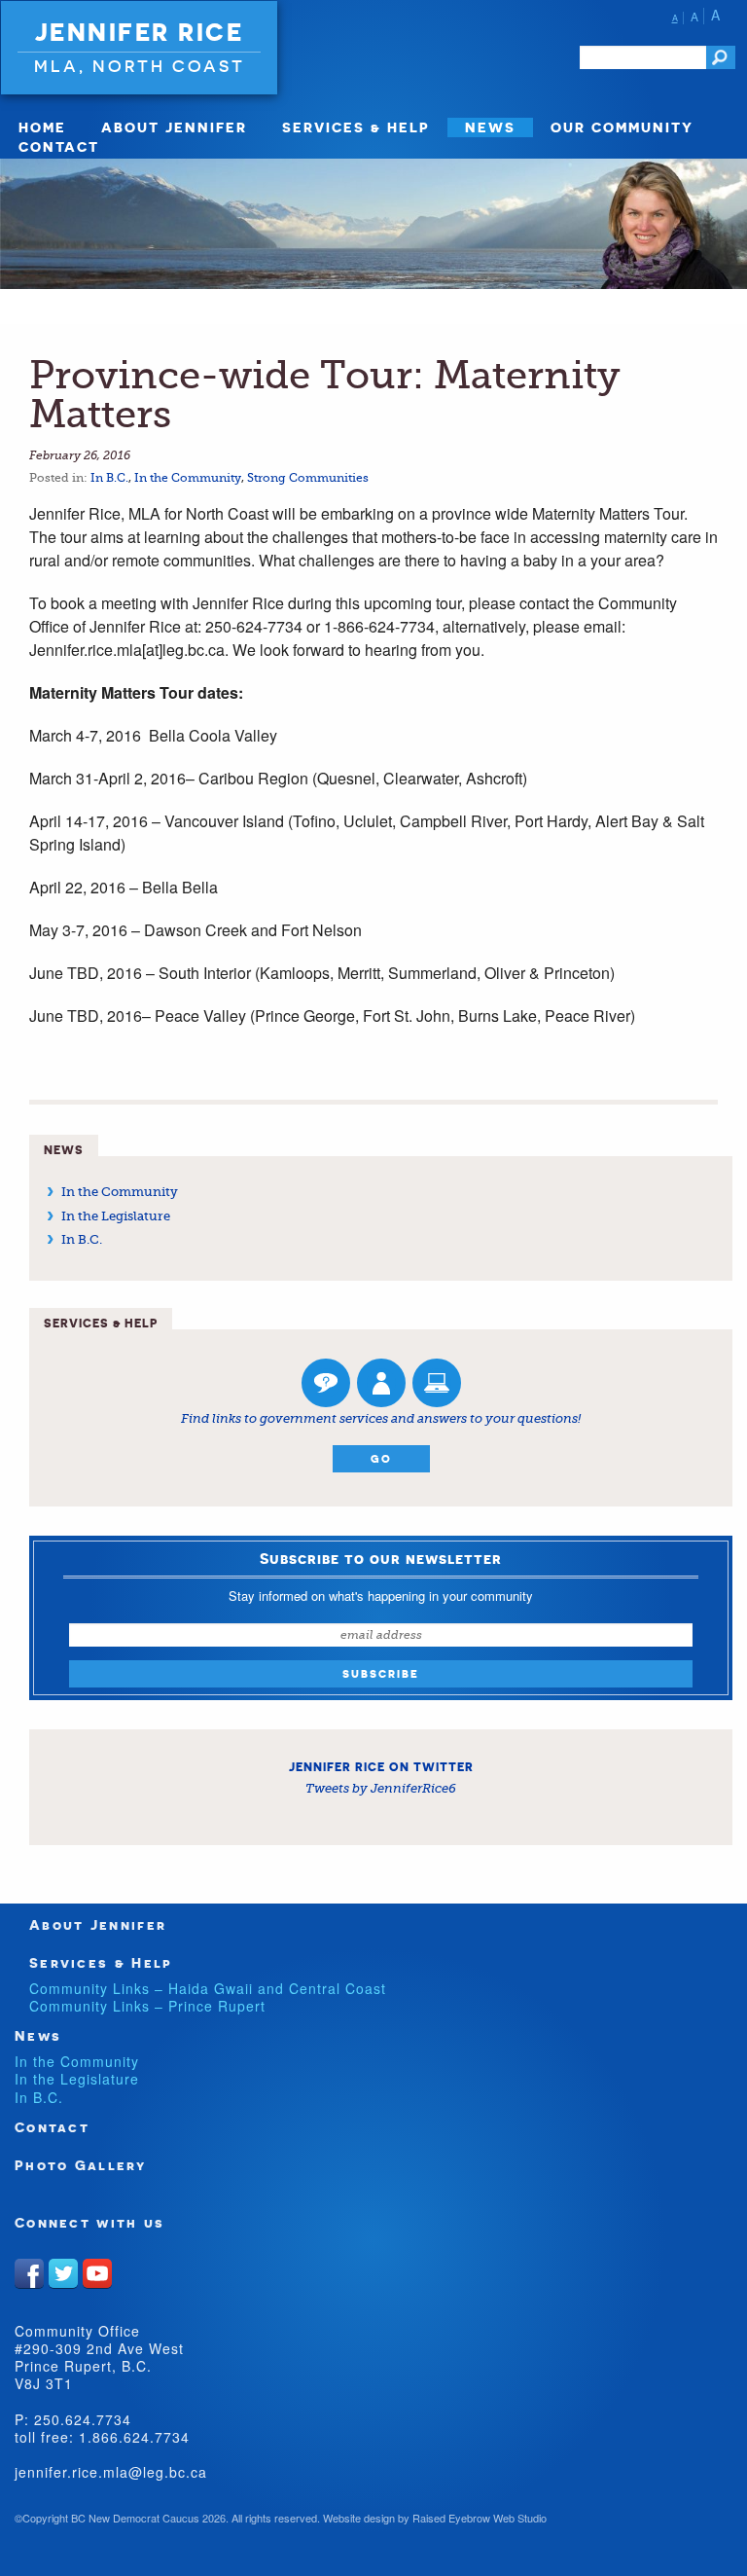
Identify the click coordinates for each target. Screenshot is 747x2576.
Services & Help (356, 127)
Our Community (622, 127)
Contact (59, 146)
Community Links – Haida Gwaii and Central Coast (208, 1988)
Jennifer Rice (140, 32)
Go (381, 1459)
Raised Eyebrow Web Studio (480, 2518)
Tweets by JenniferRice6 (381, 1788)
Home (42, 127)
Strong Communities (308, 478)
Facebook (29, 2273)
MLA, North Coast (140, 66)
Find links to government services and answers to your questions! (381, 1418)
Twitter (63, 2273)
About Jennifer (174, 127)
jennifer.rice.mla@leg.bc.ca (111, 2472)
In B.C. (109, 478)
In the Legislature (116, 1216)
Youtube (97, 2273)
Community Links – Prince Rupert (147, 2006)
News (490, 127)
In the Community (188, 478)
